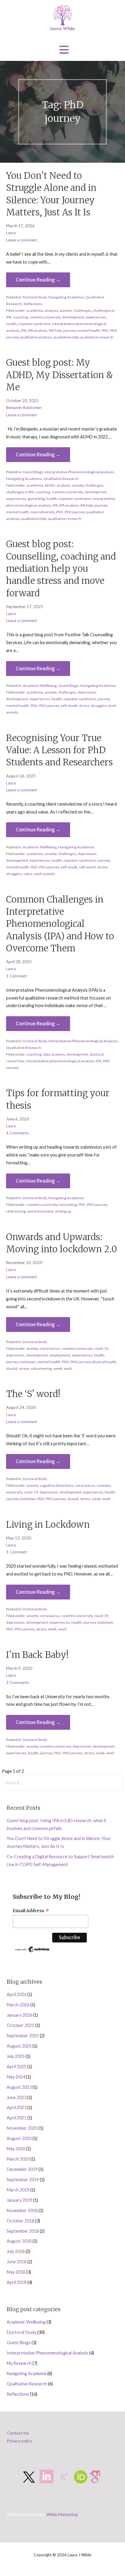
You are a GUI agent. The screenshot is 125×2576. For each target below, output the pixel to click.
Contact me (18, 2433)
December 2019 (22, 2169)
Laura (11, 233)
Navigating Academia (66, 297)
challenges (82, 310)
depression (87, 692)
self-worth (87, 867)
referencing (16, 1211)
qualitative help (66, 337)
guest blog (36, 499)
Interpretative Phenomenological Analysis (79, 472)
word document (40, 1211)
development (73, 317)
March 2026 (18, 2005)
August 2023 (19, 2087)
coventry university (45, 317)
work (68, 1368)
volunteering (41, 1368)
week (58, 1368)
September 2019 (23, 2180)
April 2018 (17, 2282)
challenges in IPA (20, 492)
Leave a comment (22, 240)
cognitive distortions (57, 1485)
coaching (20, 317)
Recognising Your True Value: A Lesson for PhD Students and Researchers (61, 750)
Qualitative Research (61, 479)
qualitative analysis (36, 337)
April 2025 (17, 2067)
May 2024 (16, 2077)
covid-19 (101, 1348)
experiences (96, 317)
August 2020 (19, 2138)
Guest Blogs (33, 472)
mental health (89, 330)
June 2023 (17, 2097)
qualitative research (97, 337)
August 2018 (19, 2241)
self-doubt (69, 706)
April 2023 (17, 2107)
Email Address (31, 1911)
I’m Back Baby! (37, 1655)
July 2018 (16, 2251)
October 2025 (20, 2025)
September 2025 (23, 2036)
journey (69, 330)
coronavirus (50, 1348)
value (28, 874)
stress (84, 706)
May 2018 (16, 2272)
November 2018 (22, 2210)
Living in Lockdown (48, 1525)
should (12, 1368)
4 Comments (17, 1133)
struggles (99, 706)
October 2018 (20, 2221)
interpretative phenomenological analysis (60, 1061)
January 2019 (19, 2200)
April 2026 (17, 1994)
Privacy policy (19, 2441)
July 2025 (16, 2056)
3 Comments (17, 1682)
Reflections (33, 304)
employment (60, 1355)
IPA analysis (38, 330)
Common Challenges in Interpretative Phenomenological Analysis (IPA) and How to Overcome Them (60, 924)
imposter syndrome (34, 324)
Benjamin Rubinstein (24, 408)
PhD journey (75, 512)
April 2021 (17, 2118)
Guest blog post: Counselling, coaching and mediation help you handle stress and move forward (61, 569)
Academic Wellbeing (40, 686)
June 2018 (17, 2262)
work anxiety (44, 874)
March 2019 (18, 2190)
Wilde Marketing (62, 2514)
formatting (68, 1205)
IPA (24, 330)
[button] (64, 50)
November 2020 (22, 2128)
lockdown (28, 1362)
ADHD (50, 485)
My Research (19, 2363)
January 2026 (19, 2015)
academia (35, 310)
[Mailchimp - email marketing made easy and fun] (33, 1951)
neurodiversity (43, 512)
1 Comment (17, 976)
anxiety (66, 310)
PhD (105, 330)
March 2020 (18, 2159)
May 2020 (16, 2149)
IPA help (55, 330)
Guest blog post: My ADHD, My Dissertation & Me (59, 375)
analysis (51, 310)
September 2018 (23, 2231)
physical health (104, 1362)
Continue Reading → (38, 280)
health (11, 324)
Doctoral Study (35, 297)
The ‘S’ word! (33, 1394)
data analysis (54, 1054)
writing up (63, 1211)
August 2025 (19, 2046)
